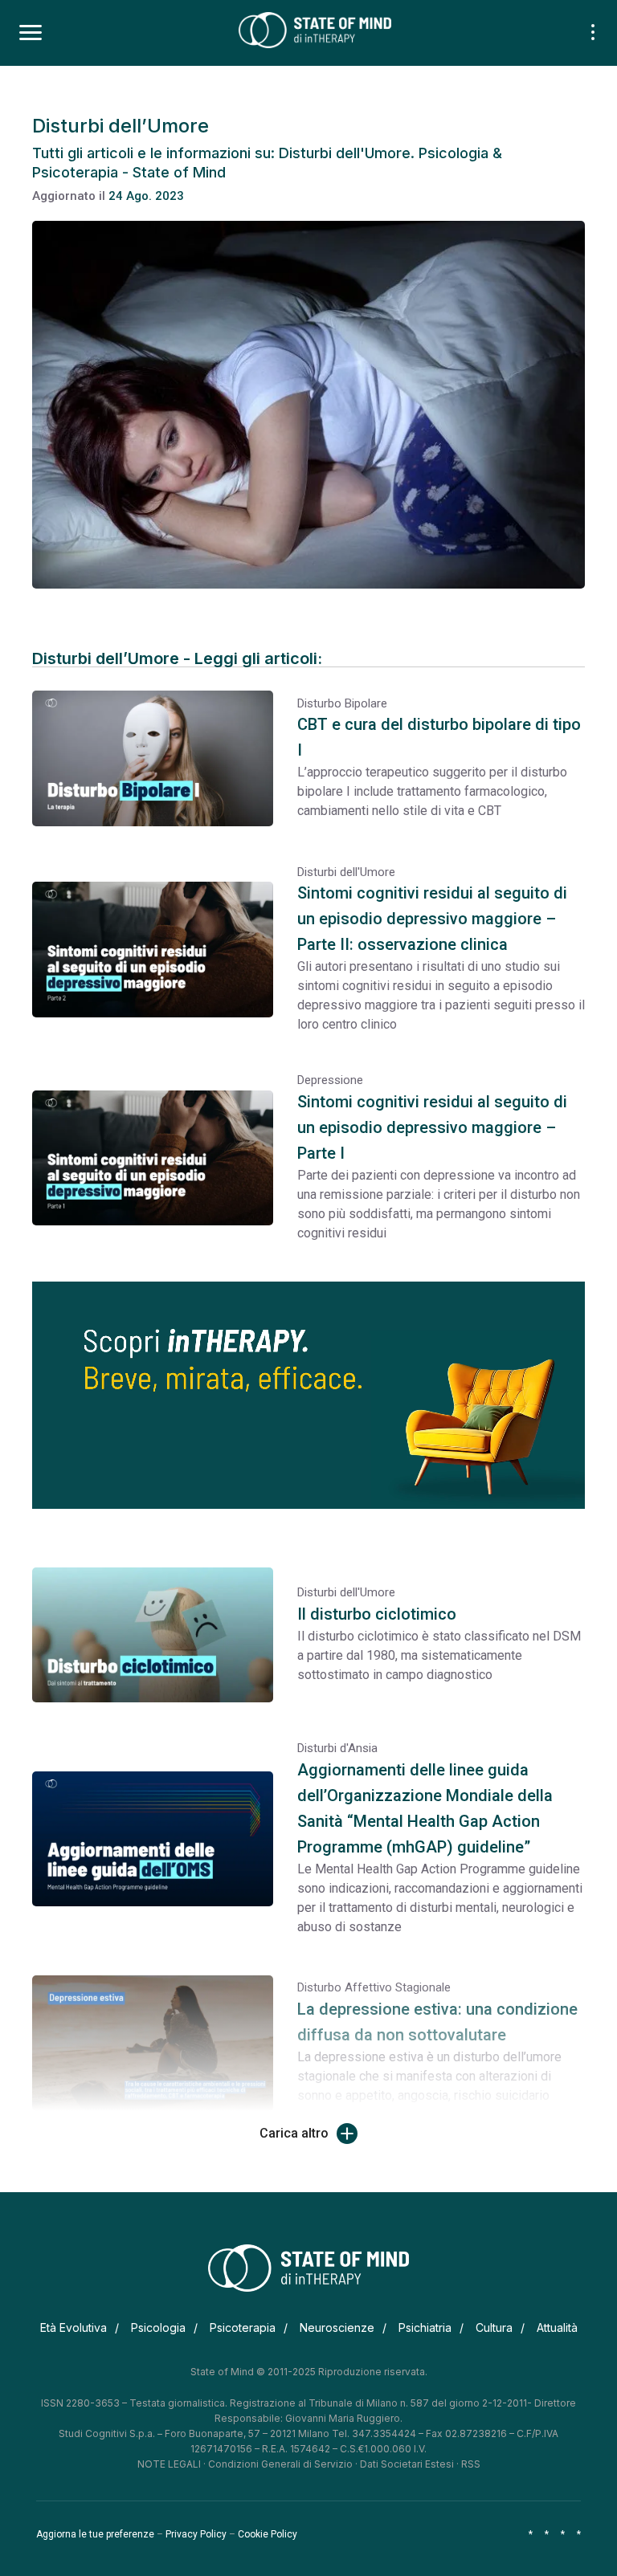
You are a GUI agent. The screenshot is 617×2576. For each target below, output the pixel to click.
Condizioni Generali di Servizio (280, 2464)
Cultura (494, 2327)
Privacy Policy (196, 2534)
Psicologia (158, 2327)
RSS (471, 2464)
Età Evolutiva (74, 2327)
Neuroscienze (337, 2327)
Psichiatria (425, 2327)
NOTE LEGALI (169, 2464)
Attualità (557, 2327)
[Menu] (31, 33)
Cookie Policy (268, 2534)
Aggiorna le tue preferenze (95, 2534)
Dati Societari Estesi (407, 2464)
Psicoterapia (243, 2327)
